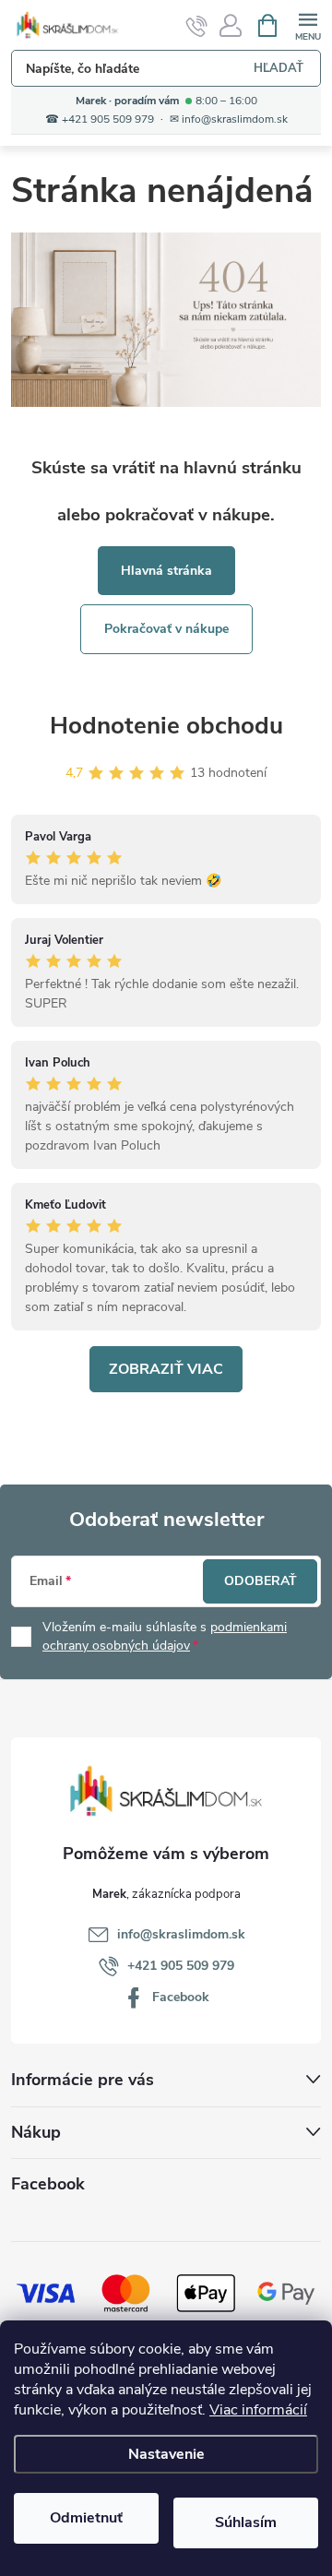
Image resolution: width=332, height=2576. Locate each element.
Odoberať (261, 1581)
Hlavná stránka (166, 571)
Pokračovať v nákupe (166, 629)
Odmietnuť (86, 2518)
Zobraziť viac (166, 1369)
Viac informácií (258, 2410)
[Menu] (308, 24)
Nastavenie (166, 2454)
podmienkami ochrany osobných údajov (165, 1636)
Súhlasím (246, 2522)
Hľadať (279, 68)
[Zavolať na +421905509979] (197, 26)
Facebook (181, 1997)
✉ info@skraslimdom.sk (229, 119)
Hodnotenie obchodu (166, 726)
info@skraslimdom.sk (181, 1934)
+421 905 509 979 (181, 1966)
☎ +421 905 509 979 (100, 119)
